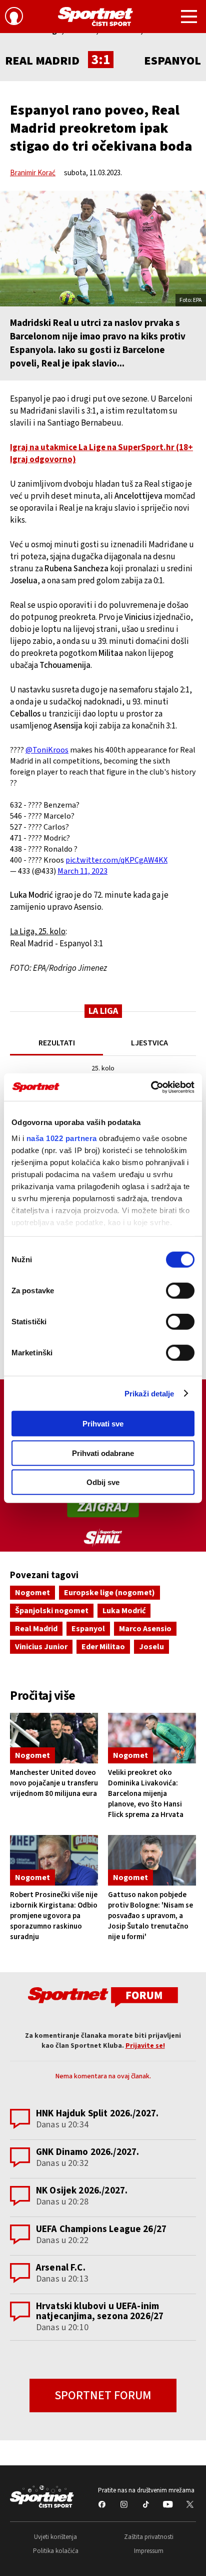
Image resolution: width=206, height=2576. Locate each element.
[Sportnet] (95, 17)
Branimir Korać (33, 173)
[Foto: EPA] (103, 249)
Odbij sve (103, 1482)
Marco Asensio (145, 1629)
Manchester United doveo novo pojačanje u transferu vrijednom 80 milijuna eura (54, 1783)
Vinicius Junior (41, 1647)
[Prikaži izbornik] (189, 18)
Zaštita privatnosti (149, 2537)
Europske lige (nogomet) (109, 1593)
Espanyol (88, 1629)
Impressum (149, 2551)
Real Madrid (36, 1629)
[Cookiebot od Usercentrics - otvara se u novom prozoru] (151, 1087)
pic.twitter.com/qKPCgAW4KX (116, 860)
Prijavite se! (145, 2046)
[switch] (180, 1291)
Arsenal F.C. (61, 2268)
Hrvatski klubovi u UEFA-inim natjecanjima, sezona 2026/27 (100, 2311)
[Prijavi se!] (14, 18)
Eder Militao (103, 1647)
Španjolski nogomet (52, 1611)
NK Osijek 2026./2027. (82, 2191)
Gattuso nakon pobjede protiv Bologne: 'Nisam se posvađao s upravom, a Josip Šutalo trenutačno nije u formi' (150, 1916)
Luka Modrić (124, 1611)
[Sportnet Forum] (103, 1996)
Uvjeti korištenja (55, 2537)
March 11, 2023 (82, 871)
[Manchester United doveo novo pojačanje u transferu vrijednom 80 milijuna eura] (54, 1738)
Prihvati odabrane (103, 1453)
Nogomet (32, 1593)
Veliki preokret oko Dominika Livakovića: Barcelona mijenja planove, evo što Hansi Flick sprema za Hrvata (146, 1794)
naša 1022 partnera (62, 1138)
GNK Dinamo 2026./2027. (87, 2152)
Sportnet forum (103, 2396)
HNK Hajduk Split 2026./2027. (97, 2114)
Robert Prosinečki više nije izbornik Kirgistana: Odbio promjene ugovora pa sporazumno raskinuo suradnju (54, 1916)
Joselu (151, 1647)
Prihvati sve (103, 1424)
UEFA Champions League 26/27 (101, 2229)
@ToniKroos (47, 750)
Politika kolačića (56, 2551)
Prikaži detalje (149, 1393)
